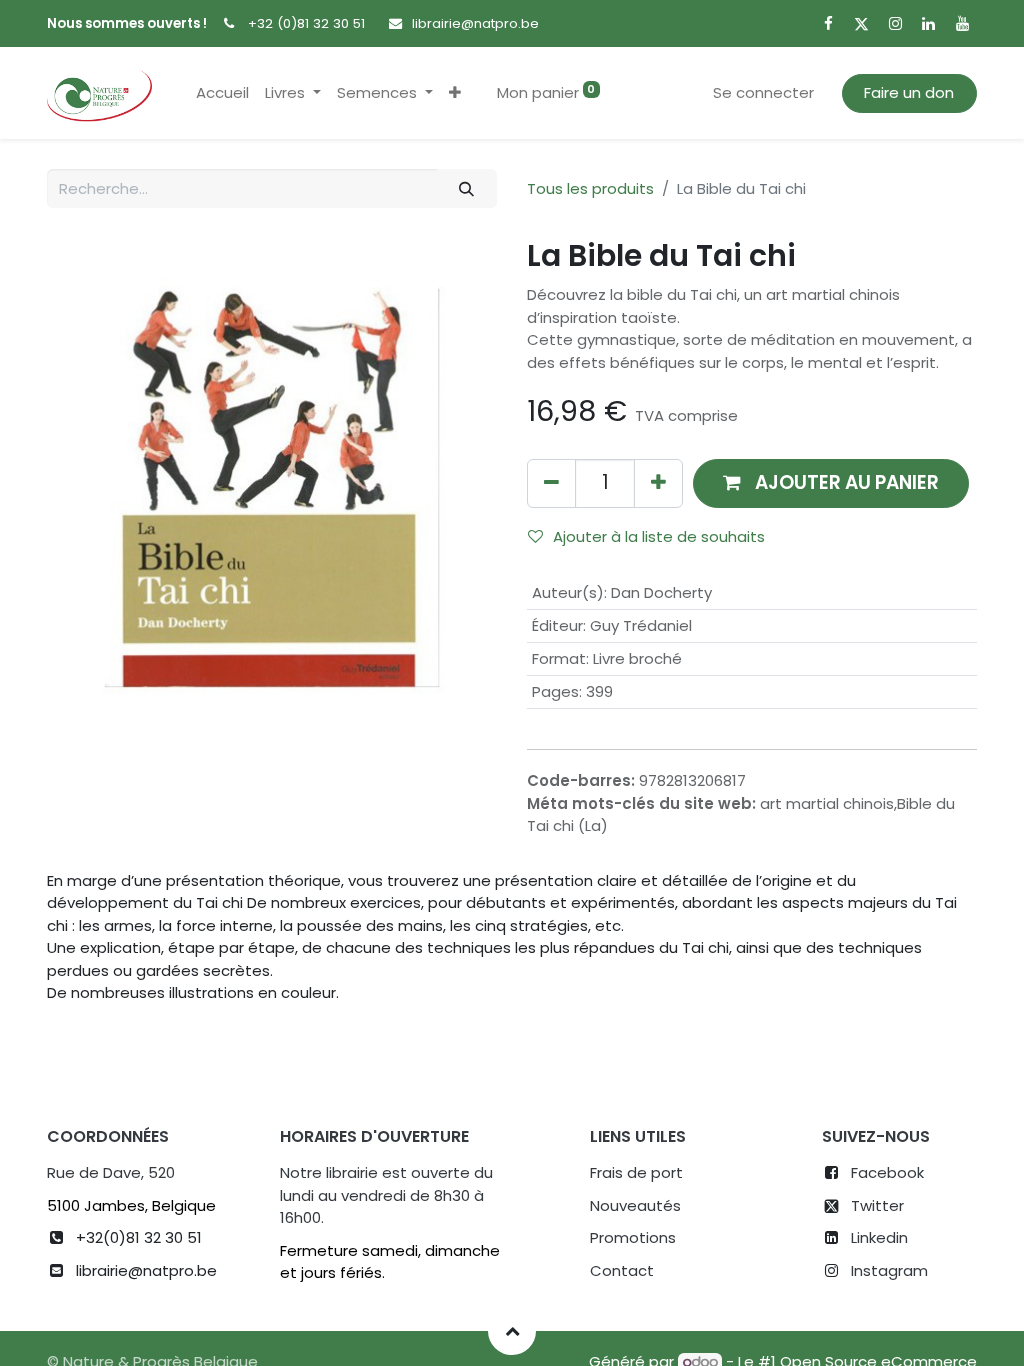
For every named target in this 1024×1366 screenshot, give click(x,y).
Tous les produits (590, 188)
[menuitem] (222, 93)
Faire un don (909, 92)
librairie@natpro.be (475, 23)
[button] (455, 93)
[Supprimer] (551, 483)
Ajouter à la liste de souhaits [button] (659, 536)
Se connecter (763, 92)
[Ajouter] (658, 483)
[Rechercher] (467, 188)
